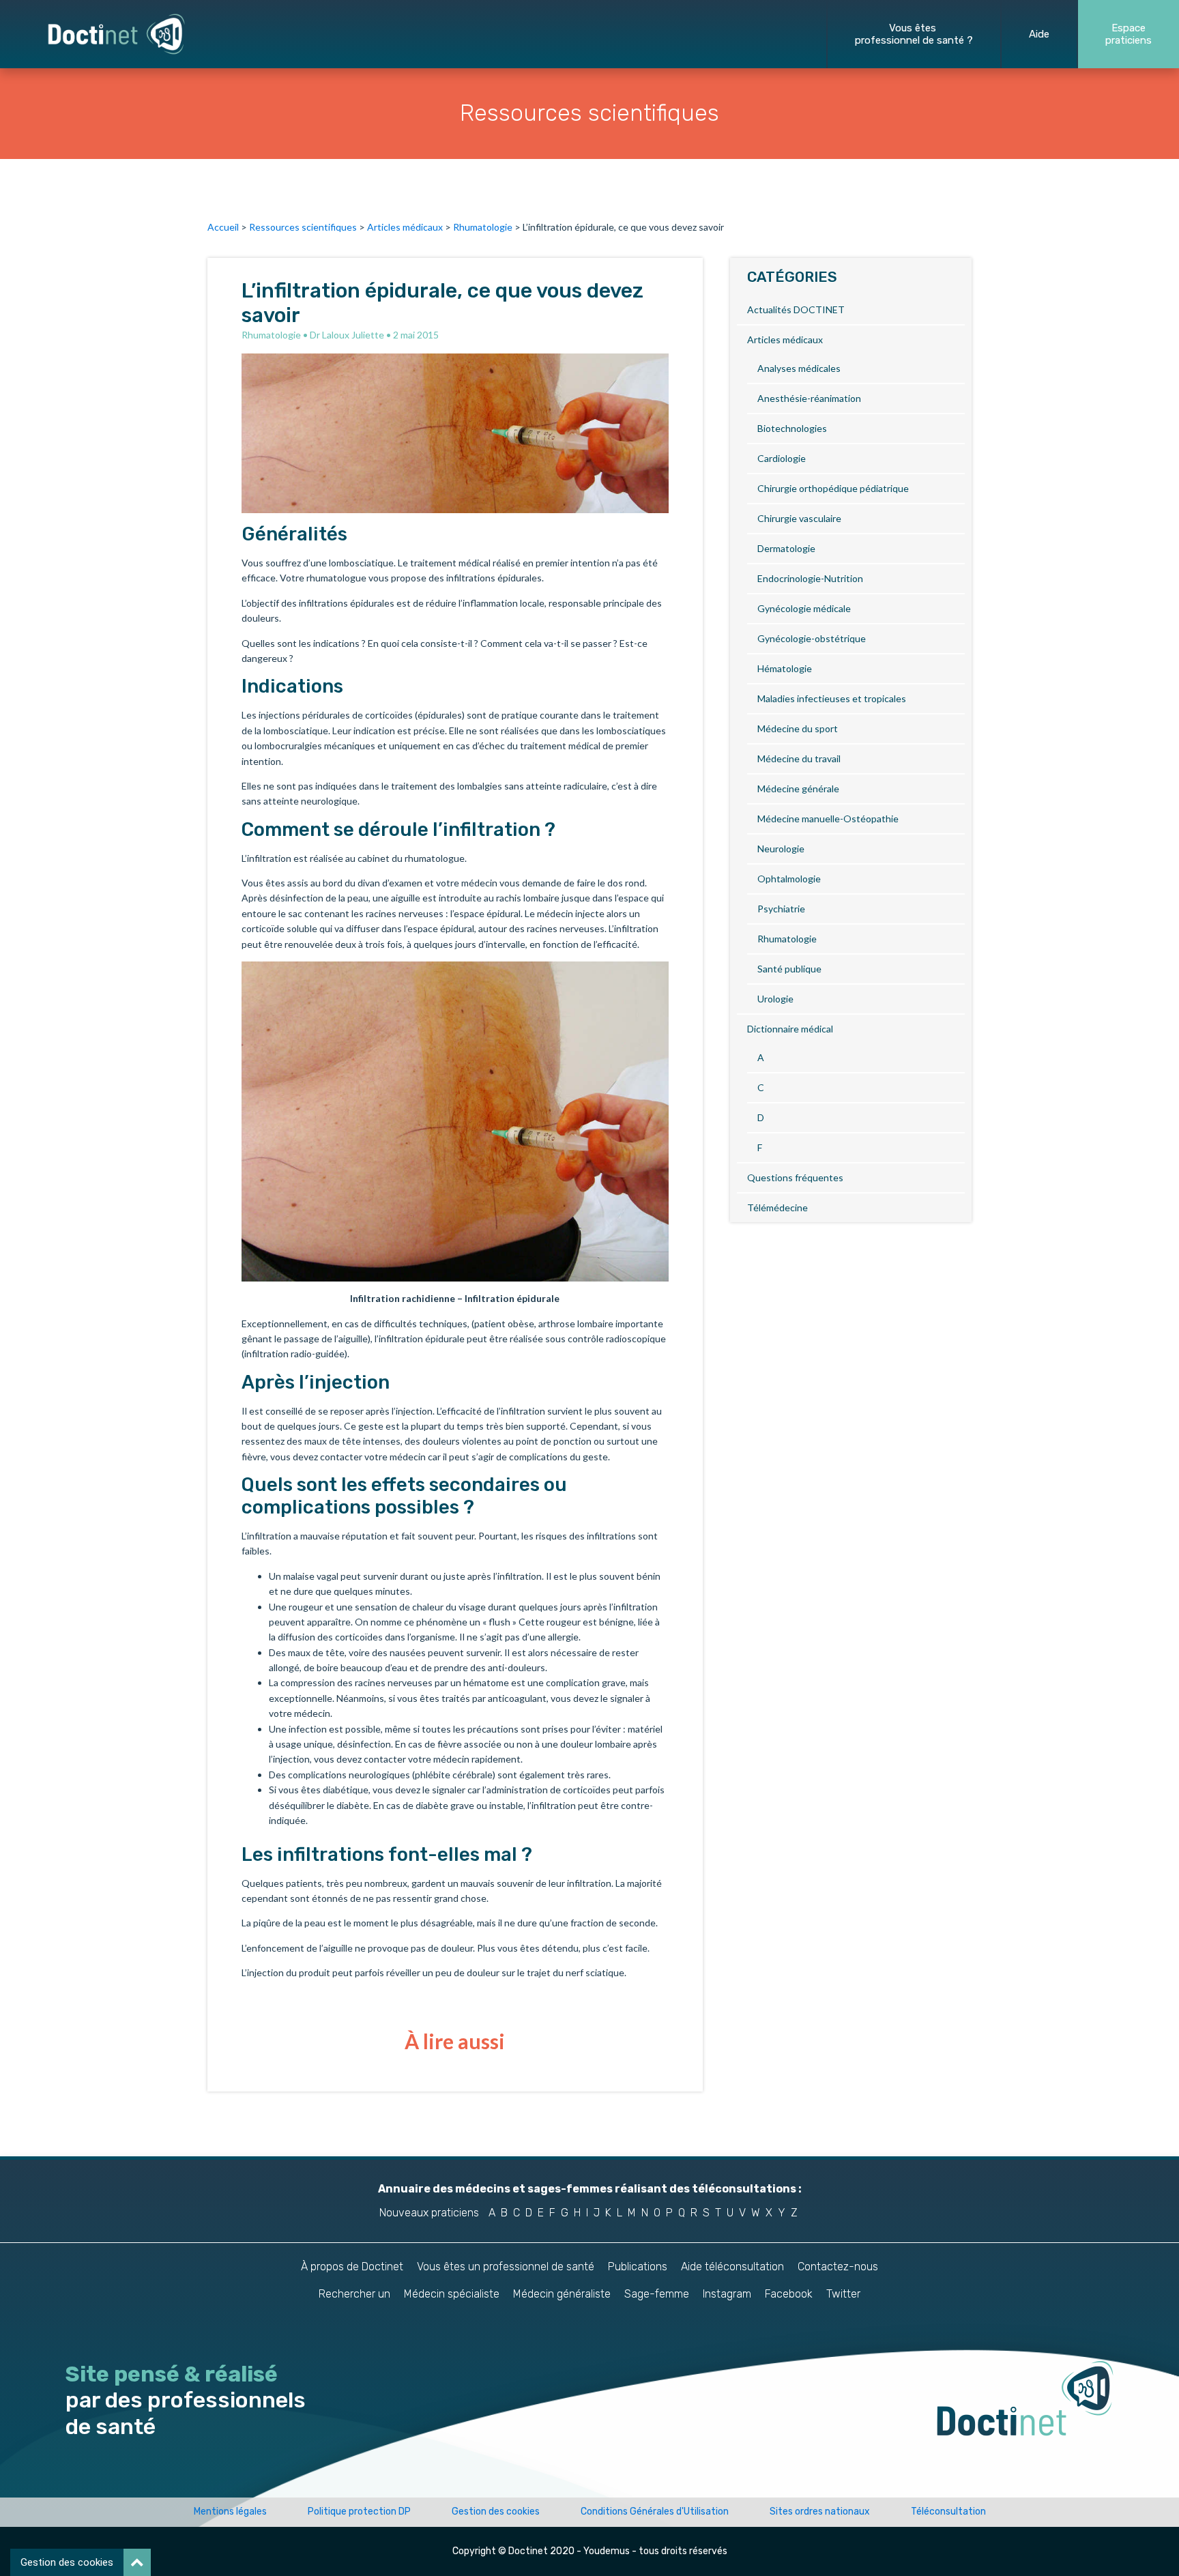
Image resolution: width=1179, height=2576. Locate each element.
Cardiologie (782, 458)
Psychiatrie (781, 909)
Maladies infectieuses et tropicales (832, 698)
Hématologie (785, 668)
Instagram (727, 2294)
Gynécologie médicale (804, 608)
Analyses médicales (799, 368)
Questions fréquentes (795, 1177)
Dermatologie (786, 548)
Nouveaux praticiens (429, 2213)
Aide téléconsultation (732, 2267)
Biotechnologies (792, 428)
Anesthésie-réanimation (809, 398)
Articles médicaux (405, 227)
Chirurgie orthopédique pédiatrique (833, 488)
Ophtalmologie (789, 879)
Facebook (789, 2294)
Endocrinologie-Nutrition (810, 578)
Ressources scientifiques (303, 227)
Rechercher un (354, 2294)
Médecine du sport (798, 728)
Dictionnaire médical (790, 1029)
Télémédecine (777, 1207)
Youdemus (607, 2551)
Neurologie (781, 849)
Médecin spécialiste (452, 2294)
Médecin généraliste (562, 2294)
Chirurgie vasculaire (799, 518)
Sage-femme (657, 2294)
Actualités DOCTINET (796, 309)
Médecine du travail (799, 758)
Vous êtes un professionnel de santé (506, 2267)
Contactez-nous (838, 2267)
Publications (638, 2267)
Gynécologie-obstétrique (812, 638)
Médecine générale (798, 788)
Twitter (843, 2294)
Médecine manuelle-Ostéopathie (828, 819)
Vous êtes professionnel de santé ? (914, 34)
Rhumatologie (483, 227)
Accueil (223, 227)
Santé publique (789, 969)
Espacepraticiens (1129, 34)
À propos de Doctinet (352, 2267)
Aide (1039, 34)
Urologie (775, 999)
